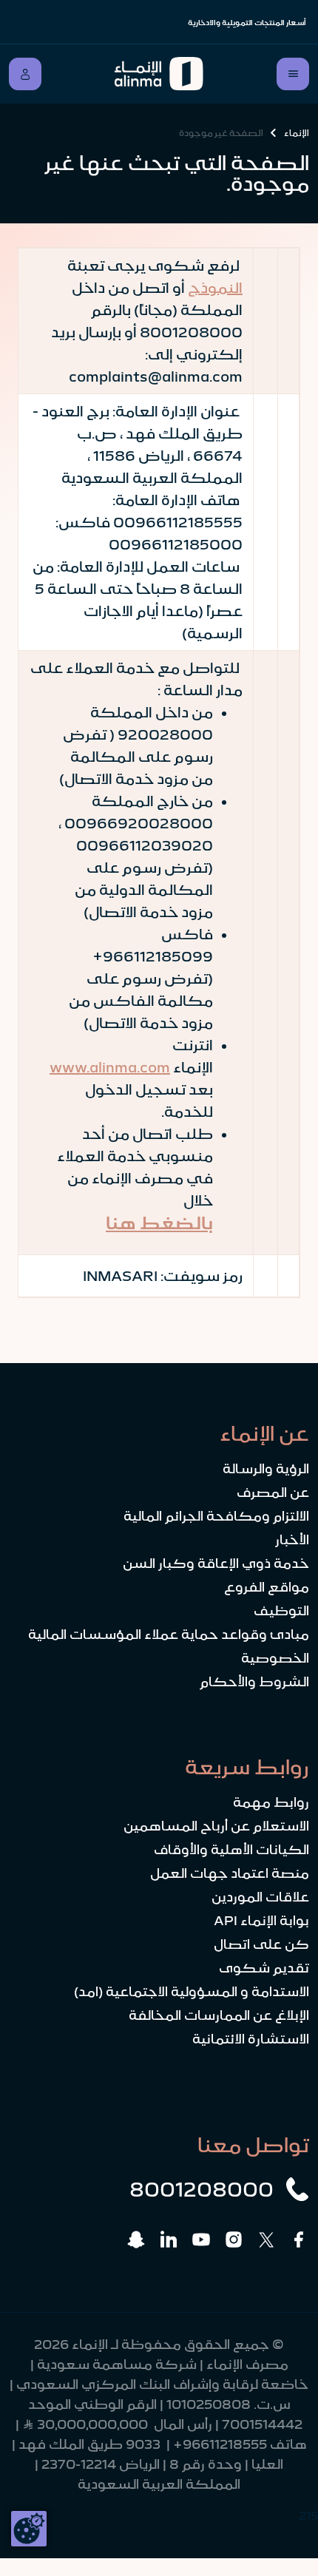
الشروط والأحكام (254, 1682)
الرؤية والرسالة (266, 1469)
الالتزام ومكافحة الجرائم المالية (216, 1516)
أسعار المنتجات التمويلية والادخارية (247, 23)
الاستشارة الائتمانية (251, 2039)
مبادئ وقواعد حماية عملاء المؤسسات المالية (169, 1634)
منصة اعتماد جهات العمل (230, 1873)
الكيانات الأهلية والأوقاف (231, 1850)
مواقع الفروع (267, 1587)
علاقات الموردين (260, 1897)
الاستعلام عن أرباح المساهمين (216, 1826)
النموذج (215, 288)
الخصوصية (275, 1658)
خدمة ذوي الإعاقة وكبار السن (216, 1563)
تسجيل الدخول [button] (25, 74)
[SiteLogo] (159, 74)
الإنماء (297, 133)
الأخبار (292, 1540)
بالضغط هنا (159, 1223)
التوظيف (281, 1611)
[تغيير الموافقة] (29, 2529)
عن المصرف (273, 1492)
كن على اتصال (261, 1944)
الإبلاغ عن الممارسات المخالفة (219, 2015)
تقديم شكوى (264, 1968)
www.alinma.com (110, 1067)
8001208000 (202, 2189)
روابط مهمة (271, 1802)
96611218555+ (220, 2444)
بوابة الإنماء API (261, 1921)
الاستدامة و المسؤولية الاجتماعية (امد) (192, 1992)
